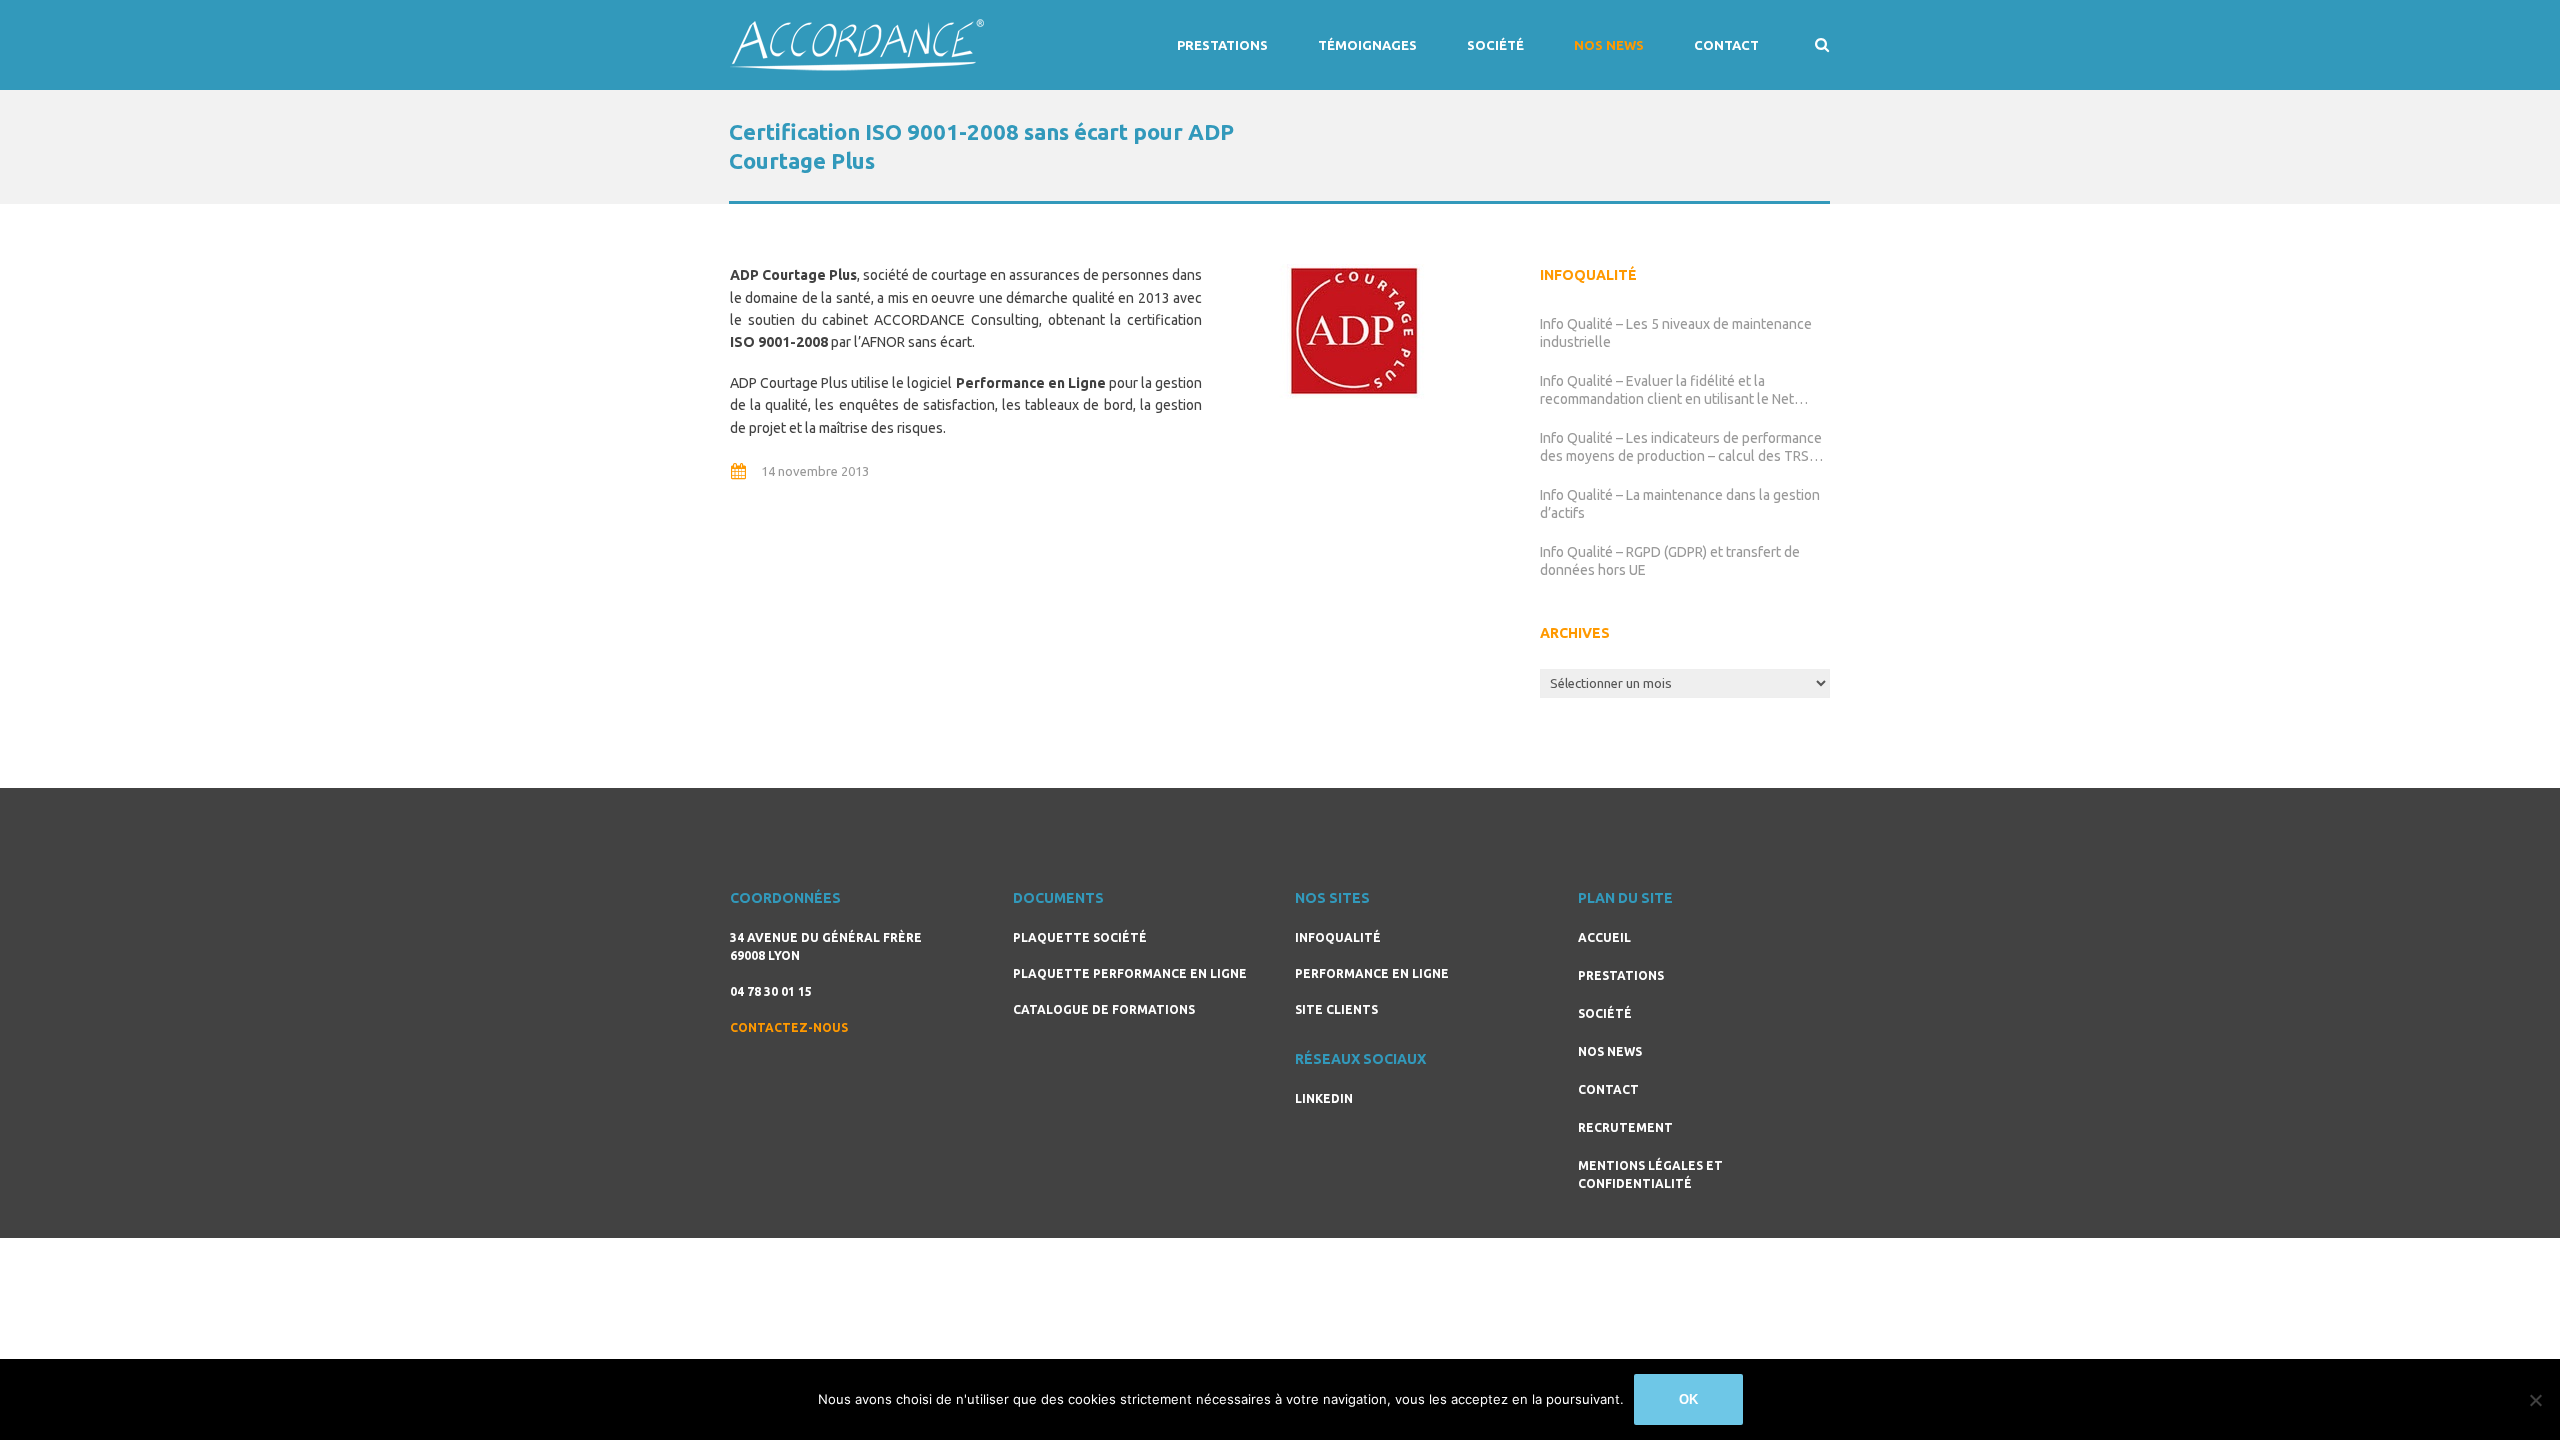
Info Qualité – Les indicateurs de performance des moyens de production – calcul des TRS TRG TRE (1681, 447)
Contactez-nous (789, 1027)
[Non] (2535, 1400)
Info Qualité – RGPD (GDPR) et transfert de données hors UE (1670, 561)
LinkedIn (1324, 1098)
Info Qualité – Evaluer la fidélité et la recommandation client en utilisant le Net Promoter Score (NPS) (1667, 390)
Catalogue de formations (1104, 1009)
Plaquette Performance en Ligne (1130, 973)
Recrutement (1625, 1127)
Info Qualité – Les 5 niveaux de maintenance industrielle (1676, 333)
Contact (1726, 45)
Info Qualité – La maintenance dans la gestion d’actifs (1680, 504)
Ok (1688, 1399)
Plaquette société (1080, 937)
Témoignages (1367, 45)
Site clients (1336, 1009)
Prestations (1222, 45)
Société (1495, 45)
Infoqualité (1338, 937)
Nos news (1609, 45)
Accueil (1604, 937)
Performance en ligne (1372, 973)
